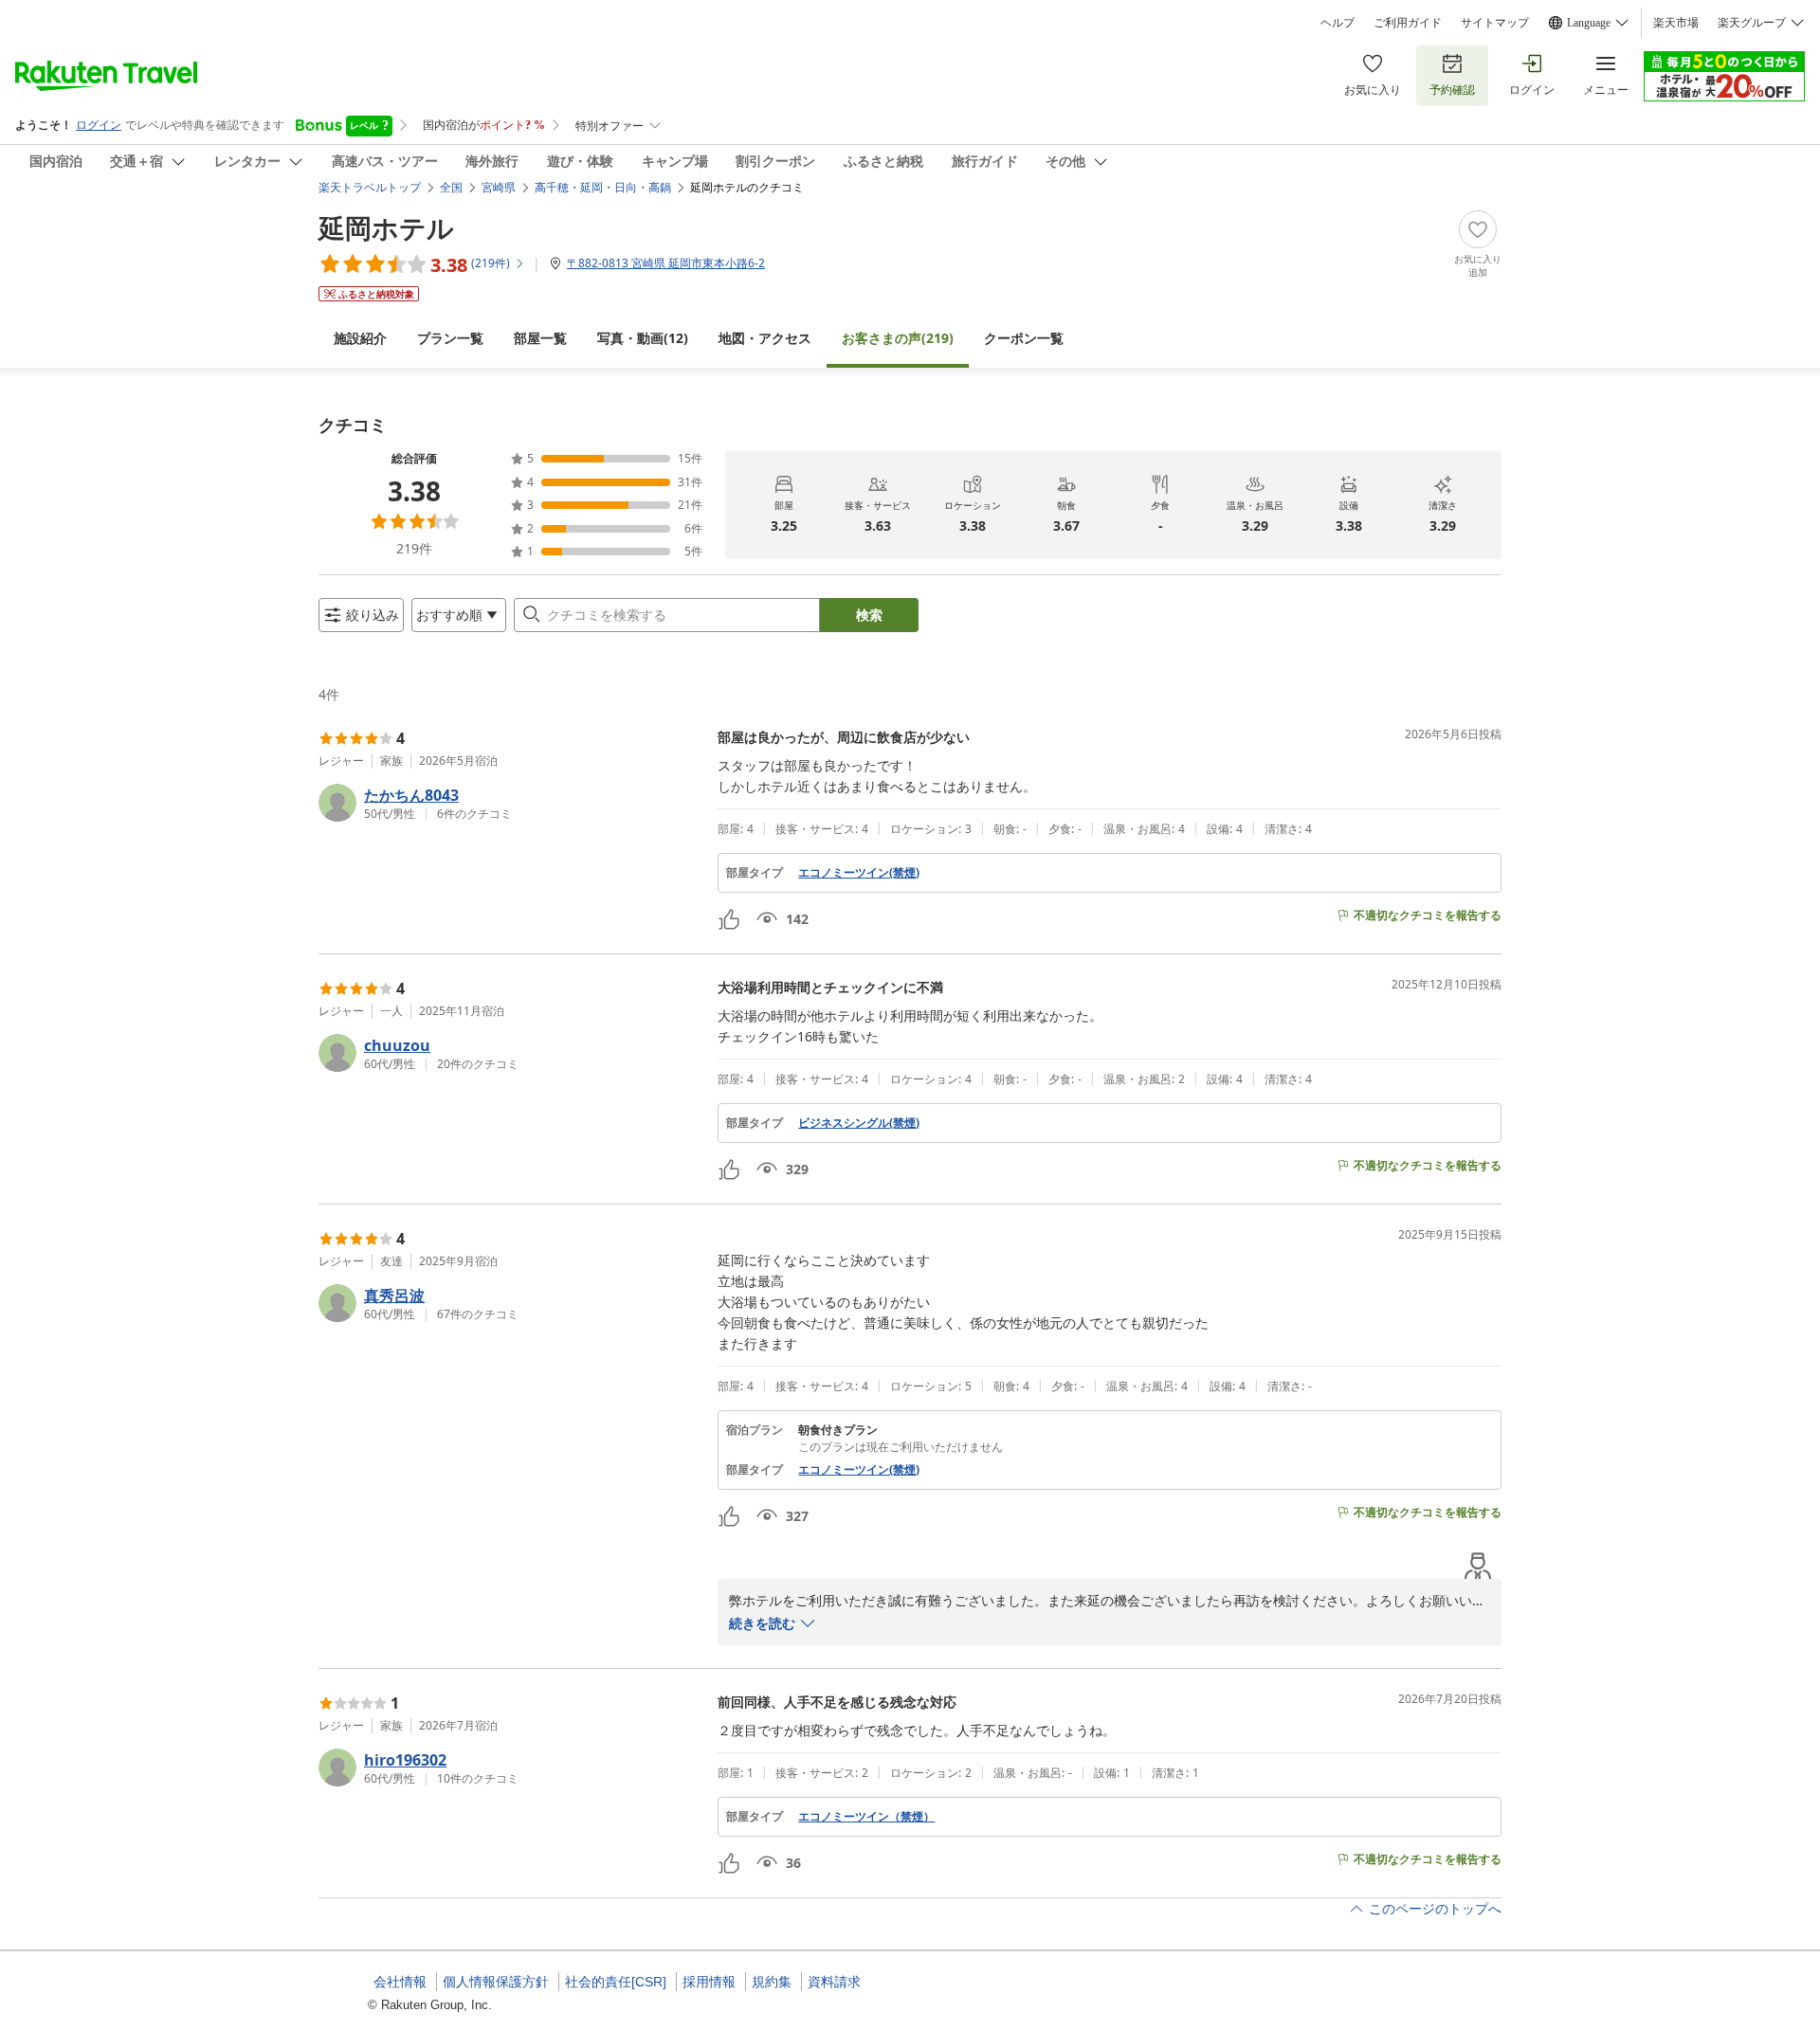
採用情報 (709, 1982)
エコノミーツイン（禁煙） (866, 1817)
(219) (898, 338)
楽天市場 (1676, 23)
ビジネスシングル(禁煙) (859, 1123)
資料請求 (834, 1982)
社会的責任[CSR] (616, 1982)
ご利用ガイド (1408, 23)
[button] (510, 803)
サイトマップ (1495, 23)
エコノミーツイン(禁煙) (859, 873)
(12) (643, 338)
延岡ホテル (386, 227)
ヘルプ (1338, 23)
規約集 (772, 1982)
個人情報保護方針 (496, 1982)
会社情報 (400, 1982)
